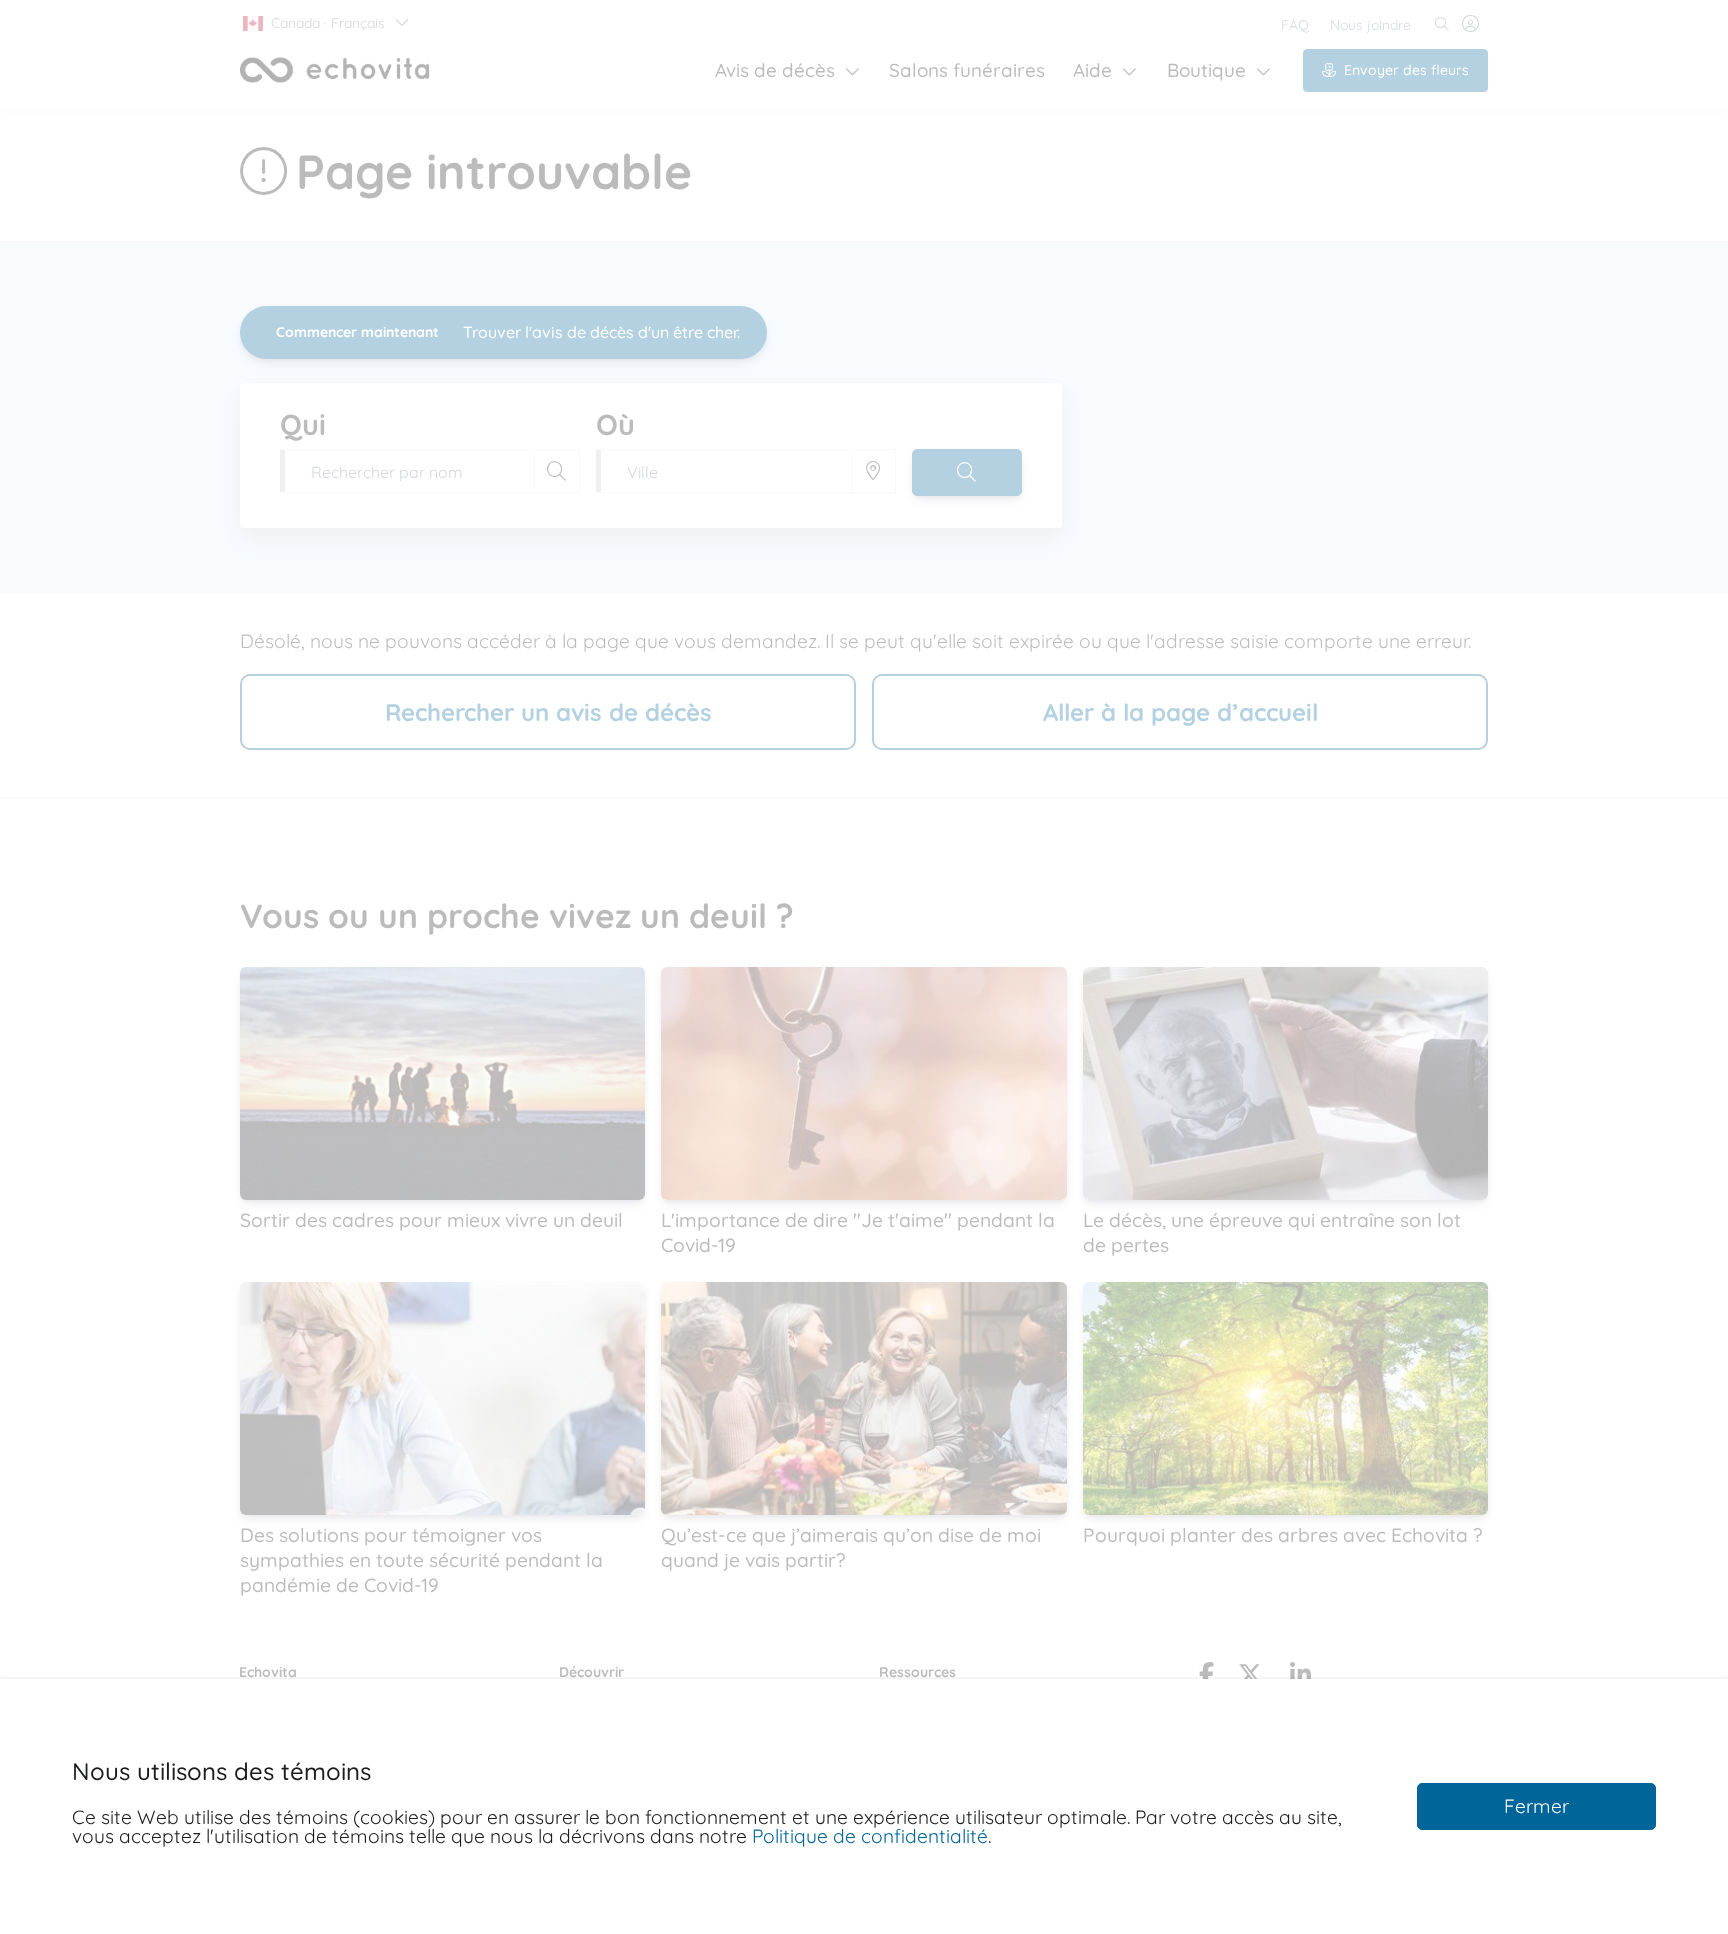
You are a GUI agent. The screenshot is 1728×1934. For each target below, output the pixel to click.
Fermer (1536, 1806)
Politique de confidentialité (870, 1836)
